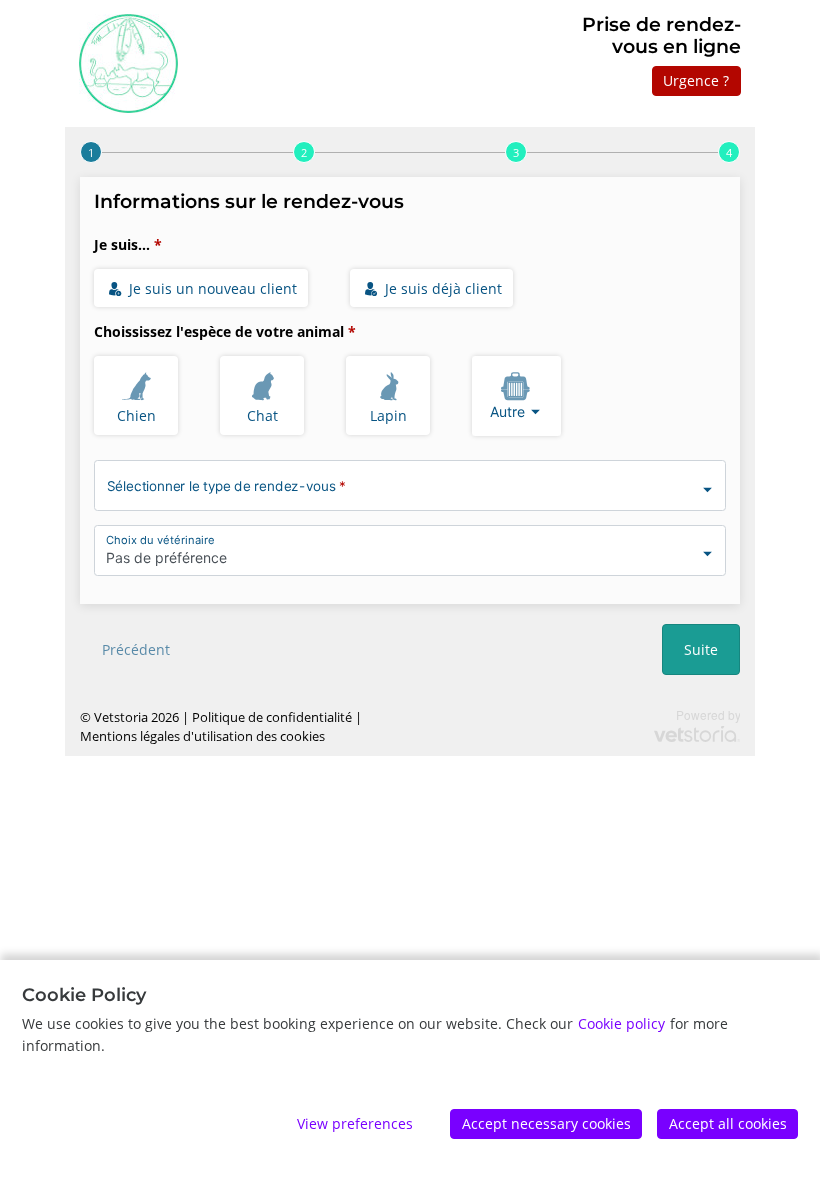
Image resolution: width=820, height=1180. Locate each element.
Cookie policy (621, 1023)
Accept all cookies (728, 1123)
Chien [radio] (136, 415)
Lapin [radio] (388, 415)
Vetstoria (121, 717)
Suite (701, 649)
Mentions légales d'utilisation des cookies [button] (202, 736)
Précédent (136, 649)
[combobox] (516, 396)
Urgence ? (696, 80)
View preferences (355, 1123)
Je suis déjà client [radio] (441, 288)
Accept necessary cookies (546, 1123)
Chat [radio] (262, 415)
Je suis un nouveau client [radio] (211, 288)
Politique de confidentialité (272, 717)
